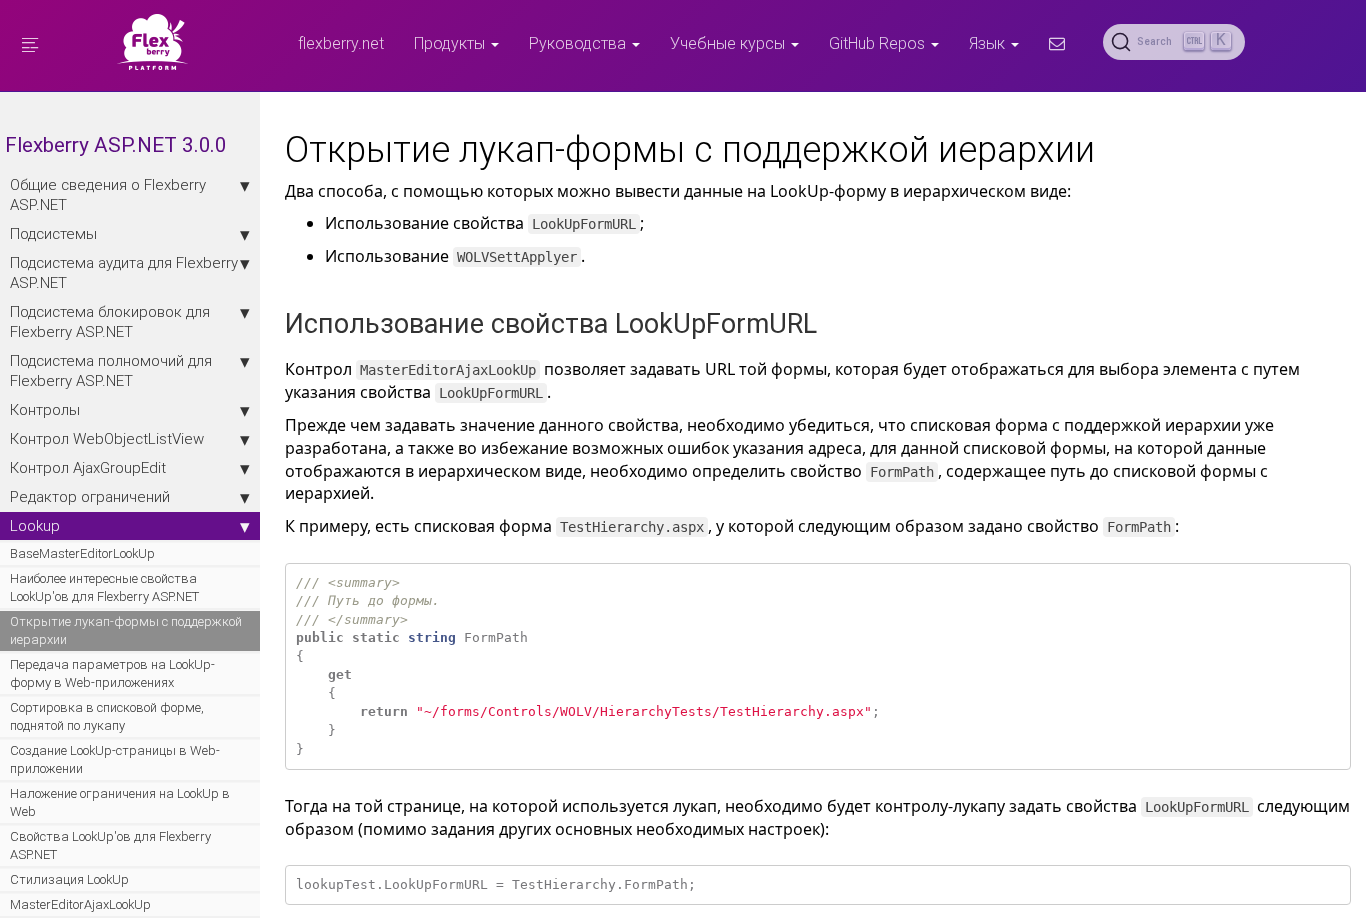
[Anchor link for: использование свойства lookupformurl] (830, 321)
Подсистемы (53, 233)
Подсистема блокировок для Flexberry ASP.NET (110, 321)
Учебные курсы (729, 43)
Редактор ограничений (90, 496)
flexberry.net (341, 43)
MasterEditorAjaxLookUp (80, 904)
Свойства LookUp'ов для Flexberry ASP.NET (110, 845)
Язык (989, 43)
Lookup (35, 525)
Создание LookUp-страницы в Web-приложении (115, 759)
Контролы (45, 409)
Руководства (579, 43)
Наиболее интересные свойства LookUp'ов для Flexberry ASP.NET (104, 587)
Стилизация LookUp (69, 879)
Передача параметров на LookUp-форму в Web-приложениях (112, 673)
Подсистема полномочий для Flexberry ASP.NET (111, 370)
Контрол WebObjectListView (107, 438)
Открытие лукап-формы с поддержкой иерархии (126, 630)
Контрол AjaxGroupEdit (88, 467)
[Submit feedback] (1057, 43)
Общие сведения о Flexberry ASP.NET (108, 194)
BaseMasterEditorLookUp (82, 553)
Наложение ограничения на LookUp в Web (120, 802)
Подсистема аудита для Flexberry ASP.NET (124, 272)
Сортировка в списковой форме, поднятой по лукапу (107, 716)
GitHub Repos (879, 43)
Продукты (451, 43)
